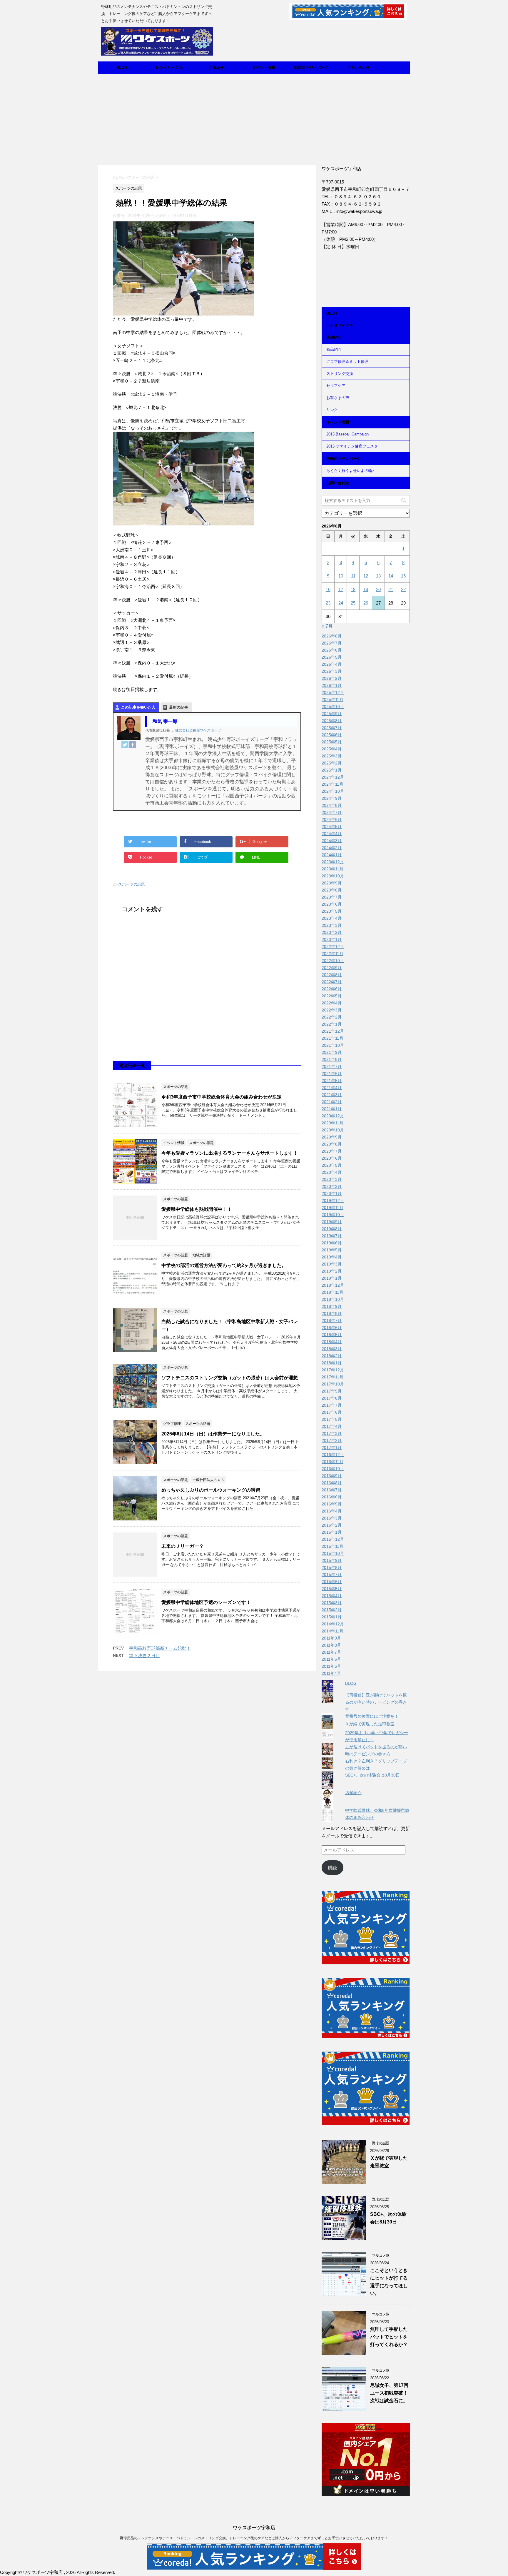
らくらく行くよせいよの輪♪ (350, 471)
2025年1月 (332, 770)
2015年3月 (332, 1603)
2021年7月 (332, 1066)
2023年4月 (332, 918)
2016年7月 (332, 1490)
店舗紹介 (216, 67)
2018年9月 (332, 1306)
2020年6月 (332, 1158)
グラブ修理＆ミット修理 (347, 362)
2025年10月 (333, 707)
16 (328, 589)
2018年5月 (332, 1335)
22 (403, 589)
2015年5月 (332, 1589)
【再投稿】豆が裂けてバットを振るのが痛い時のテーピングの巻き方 (376, 1702)
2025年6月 (332, 735)
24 (341, 603)
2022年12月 (333, 946)
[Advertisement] (254, 118)
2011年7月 (331, 1652)
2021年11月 (332, 1038)
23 (328, 603)
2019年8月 (332, 1229)
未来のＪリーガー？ (183, 1546)
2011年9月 (331, 1638)
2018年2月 (332, 1356)
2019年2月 (332, 1271)
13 (378, 576)
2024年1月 (332, 855)
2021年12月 (333, 1031)
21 (391, 589)
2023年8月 (332, 890)
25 (353, 603)
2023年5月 (332, 911)
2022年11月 (332, 954)
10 (341, 576)
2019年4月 (332, 1257)
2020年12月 (333, 1116)
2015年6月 (332, 1582)
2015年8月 (332, 1567)
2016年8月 (332, 1483)
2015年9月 (332, 1560)
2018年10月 (333, 1299)
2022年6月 (332, 989)
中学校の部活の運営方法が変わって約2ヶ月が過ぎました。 (224, 1265)
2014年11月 (332, 1631)
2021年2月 (332, 1102)
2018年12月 (333, 1285)
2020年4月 (332, 1172)
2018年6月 (332, 1328)
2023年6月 (332, 904)
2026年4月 (332, 664)
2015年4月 (332, 1596)
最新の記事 (179, 707)
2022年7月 (332, 982)
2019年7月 (332, 1236)
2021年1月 (332, 1109)
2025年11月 (332, 699)
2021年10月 (333, 1045)
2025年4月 (332, 749)
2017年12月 (333, 1370)
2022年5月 (332, 996)
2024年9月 (332, 798)
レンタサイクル (169, 67)
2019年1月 (332, 1278)
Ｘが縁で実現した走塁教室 (370, 1724)
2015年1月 (332, 1617)
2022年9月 (332, 968)
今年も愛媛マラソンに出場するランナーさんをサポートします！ (230, 1153)
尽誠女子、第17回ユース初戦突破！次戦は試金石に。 (389, 2393)
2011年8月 (331, 1645)
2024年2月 (332, 848)
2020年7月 (332, 1151)
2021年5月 (332, 1081)
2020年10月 (333, 1130)
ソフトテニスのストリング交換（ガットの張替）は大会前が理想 (230, 1378)
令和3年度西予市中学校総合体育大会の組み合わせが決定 (222, 1097)
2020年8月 (332, 1144)
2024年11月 (332, 784)
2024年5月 (332, 827)
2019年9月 (332, 1222)
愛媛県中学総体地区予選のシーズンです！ (206, 1602)
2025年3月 (332, 756)
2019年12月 (333, 1201)
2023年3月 (332, 925)
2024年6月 (332, 819)
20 (378, 589)
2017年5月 (332, 1419)
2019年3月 (332, 1264)
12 (366, 576)
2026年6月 (332, 650)
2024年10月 (333, 791)
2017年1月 (332, 1448)
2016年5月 (332, 1504)
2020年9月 (332, 1137)
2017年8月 (332, 1398)
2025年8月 (332, 721)
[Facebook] (133, 745)
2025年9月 (332, 714)
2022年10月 (333, 961)
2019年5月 (332, 1250)
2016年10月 (333, 1469)
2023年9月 (332, 883)
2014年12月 (333, 1624)
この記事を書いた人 (138, 707)
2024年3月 (332, 841)
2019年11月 (332, 1208)
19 (366, 589)
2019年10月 (333, 1215)
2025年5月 (332, 742)
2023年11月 (332, 869)
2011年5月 (331, 1666)
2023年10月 (333, 876)
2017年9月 (332, 1391)
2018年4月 (332, 1342)
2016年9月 (332, 1476)
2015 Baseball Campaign (347, 434)
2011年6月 (331, 1659)
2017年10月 (333, 1384)
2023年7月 (332, 897)
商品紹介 (334, 349)
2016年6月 (332, 1497)
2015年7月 (332, 1575)
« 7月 (327, 626)
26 (366, 603)
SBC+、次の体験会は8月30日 (372, 1775)
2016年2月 (332, 1525)
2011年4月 (331, 1673)
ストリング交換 (340, 374)
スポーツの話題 (132, 884)
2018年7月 (332, 1320)
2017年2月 (332, 1440)
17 (341, 589)
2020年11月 (332, 1123)
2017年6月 (332, 1412)
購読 (332, 1868)
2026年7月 (332, 643)
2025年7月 (332, 728)
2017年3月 (332, 1433)
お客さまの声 (338, 398)
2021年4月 (332, 1088)
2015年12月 (333, 1539)
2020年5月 (332, 1165)
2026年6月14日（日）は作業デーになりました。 (213, 1434)
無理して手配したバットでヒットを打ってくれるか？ (389, 2337)
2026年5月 (332, 657)
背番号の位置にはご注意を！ (372, 1716)
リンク (332, 410)
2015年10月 (333, 1553)
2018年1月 (332, 1363)
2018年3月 (332, 1349)
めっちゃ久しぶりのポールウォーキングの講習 (211, 1490)
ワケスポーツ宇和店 (254, 2528)
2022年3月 (332, 1010)
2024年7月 (332, 812)
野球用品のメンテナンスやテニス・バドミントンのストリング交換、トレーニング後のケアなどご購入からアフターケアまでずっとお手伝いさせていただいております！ (254, 2538)
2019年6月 (332, 1243)
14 (391, 576)
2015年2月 (332, 1610)
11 (353, 576)
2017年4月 (332, 1426)
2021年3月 (332, 1095)
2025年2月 (332, 763)
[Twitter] (125, 745)
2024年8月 (332, 805)
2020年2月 (332, 1186)
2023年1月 (332, 939)
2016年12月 (333, 1455)
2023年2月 (332, 932)
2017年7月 (332, 1405)
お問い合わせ (358, 67)
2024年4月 (332, 834)
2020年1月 (332, 1193)
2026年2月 (332, 678)
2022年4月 (332, 1003)
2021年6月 (332, 1074)
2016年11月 (332, 1462)
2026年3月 (332, 671)
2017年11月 (332, 1377)
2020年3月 (332, 1179)
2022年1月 (332, 1024)
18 (353, 589)
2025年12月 (333, 692)
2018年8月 (332, 1313)
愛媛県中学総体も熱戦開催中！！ (197, 1209)
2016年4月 (332, 1511)
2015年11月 (332, 1546)
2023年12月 (333, 862)
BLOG (122, 67)
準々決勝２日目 (144, 1656)
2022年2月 (332, 1017)
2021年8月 (332, 1059)
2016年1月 (332, 1532)
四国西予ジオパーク (311, 67)
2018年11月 (332, 1292)
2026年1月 (332, 685)
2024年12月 (333, 777)
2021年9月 (332, 1052)
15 (403, 576)
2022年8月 (332, 975)
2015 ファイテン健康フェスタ (352, 446)
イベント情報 (264, 67)
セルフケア (336, 386)
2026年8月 (332, 636)
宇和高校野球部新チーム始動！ (160, 1648)
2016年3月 (332, 1518)
